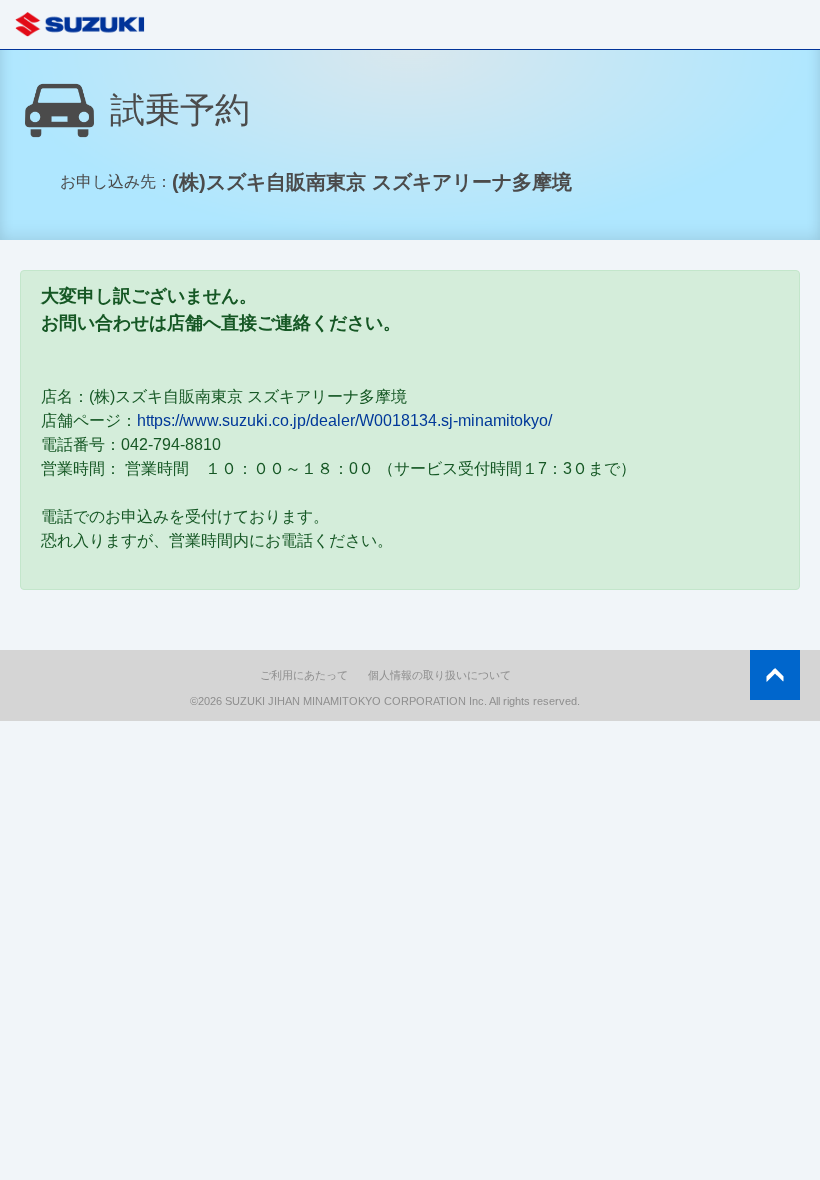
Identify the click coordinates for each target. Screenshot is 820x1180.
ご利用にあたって (304, 675)
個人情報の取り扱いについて (439, 675)
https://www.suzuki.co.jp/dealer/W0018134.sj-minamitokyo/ (344, 420)
